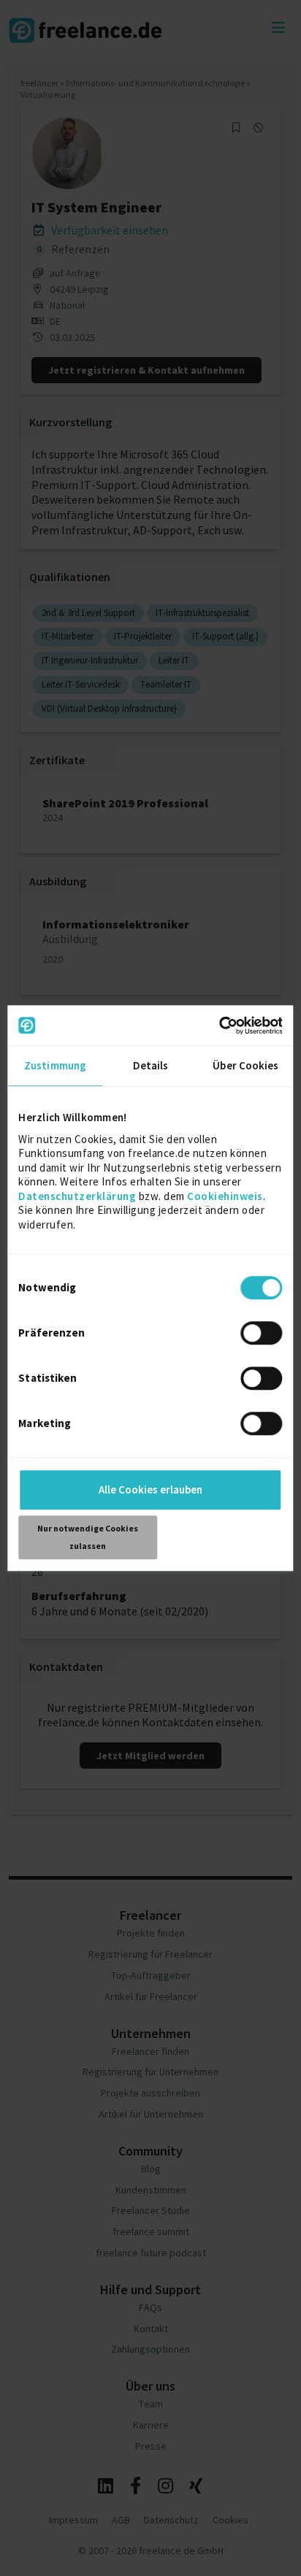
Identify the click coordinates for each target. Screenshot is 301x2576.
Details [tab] (151, 1065)
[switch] (264, 1335)
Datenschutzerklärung (77, 1196)
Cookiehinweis (225, 1196)
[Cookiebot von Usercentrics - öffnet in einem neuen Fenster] (219, 1026)
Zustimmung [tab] (55, 1065)
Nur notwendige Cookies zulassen (88, 1537)
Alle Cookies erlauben (150, 1489)
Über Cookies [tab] (245, 1065)
